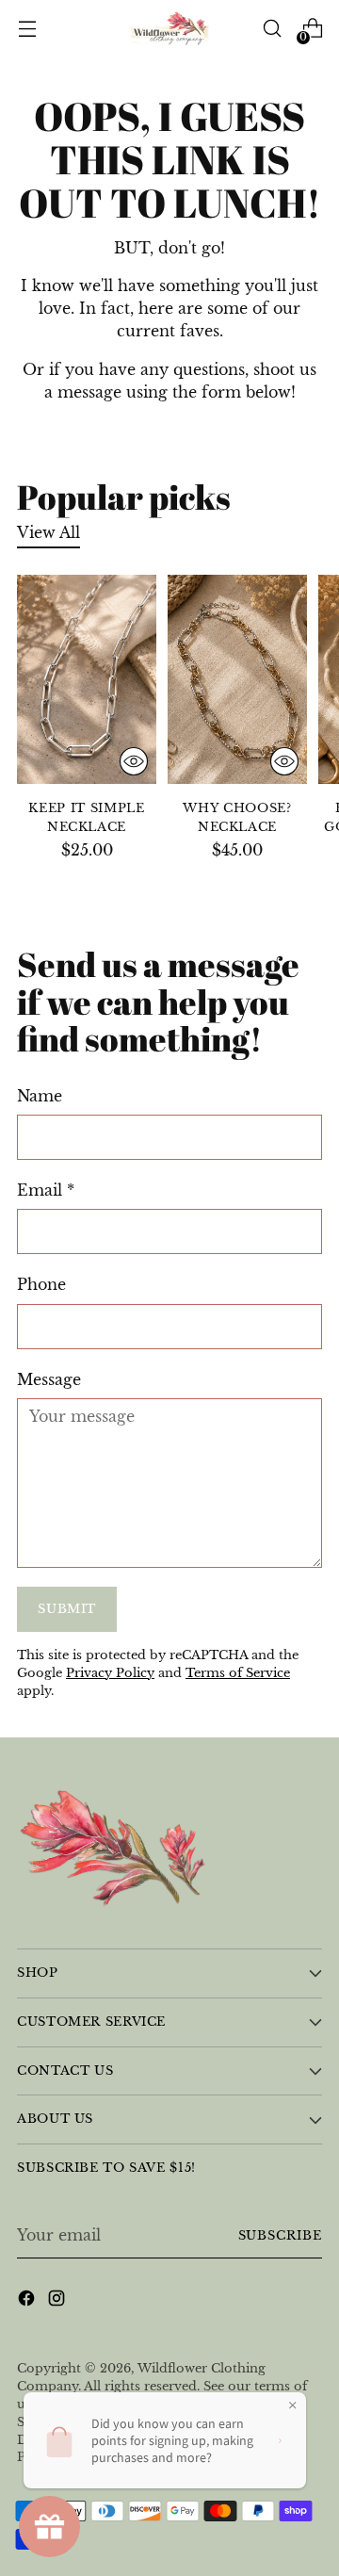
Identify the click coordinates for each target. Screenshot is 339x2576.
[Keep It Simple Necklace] (87, 679)
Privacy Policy (110, 1673)
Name (40, 1096)
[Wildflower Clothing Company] (169, 29)
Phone (41, 1284)
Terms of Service (238, 1673)
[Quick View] (134, 761)
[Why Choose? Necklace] (237, 679)
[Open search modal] (272, 29)
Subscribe (280, 2235)
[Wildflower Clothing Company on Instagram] (58, 2301)
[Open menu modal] (27, 29)
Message (49, 1379)
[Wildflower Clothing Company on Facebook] (28, 2301)
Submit (67, 1609)
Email (46, 1190)
